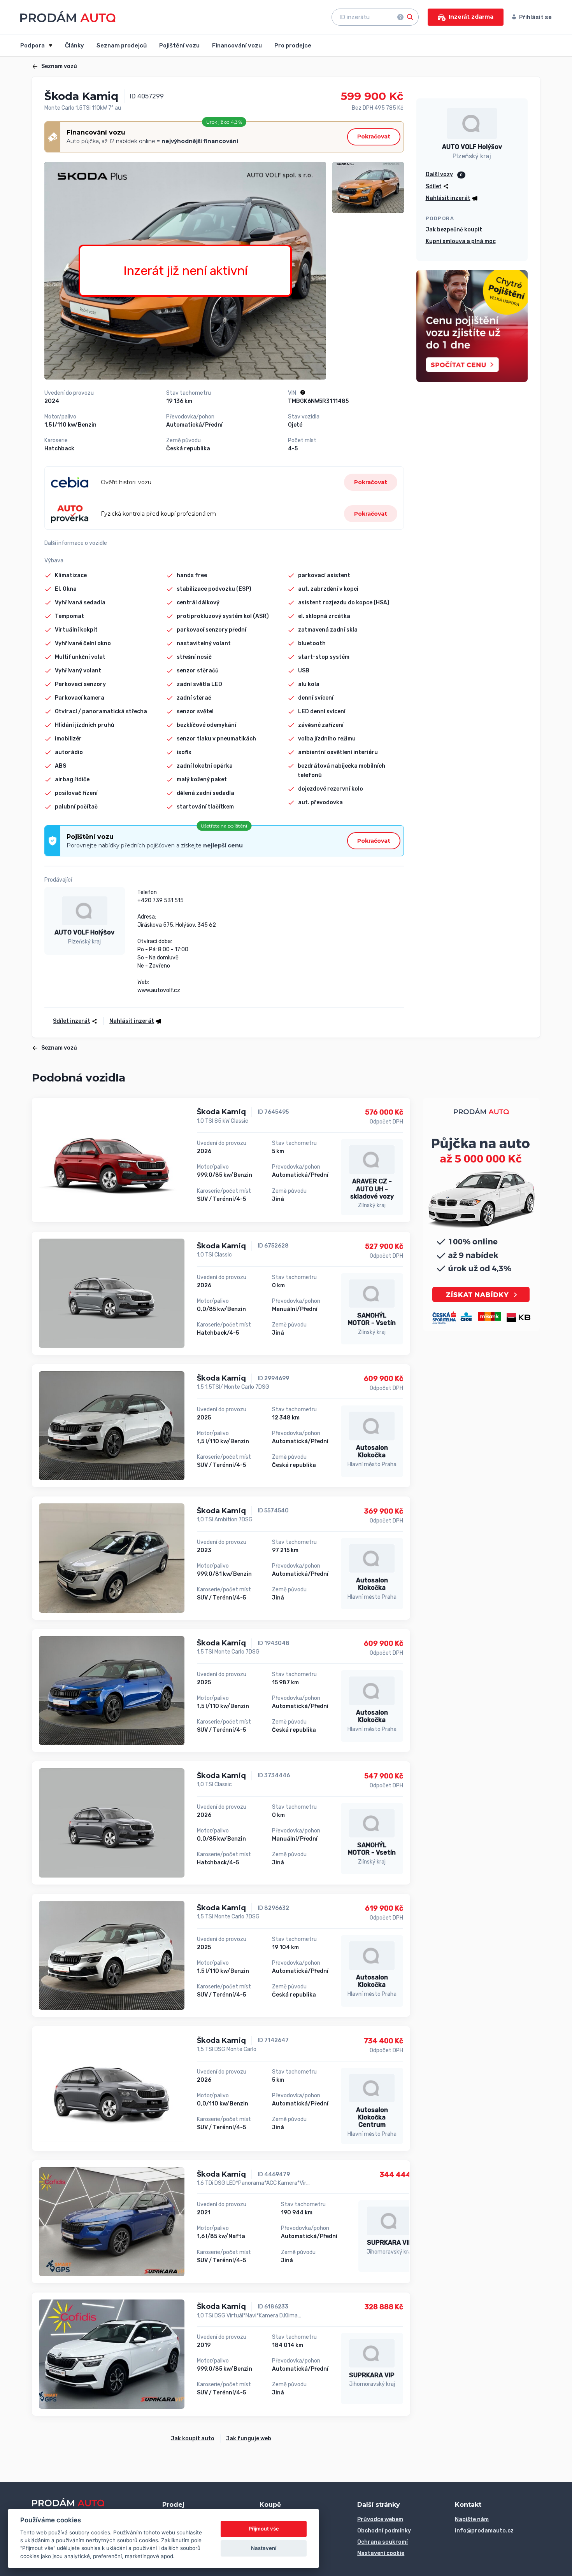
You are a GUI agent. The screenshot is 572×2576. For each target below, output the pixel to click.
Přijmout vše (264, 2529)
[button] (133, 1021)
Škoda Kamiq (221, 1112)
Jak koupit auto (193, 2439)
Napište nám (472, 2519)
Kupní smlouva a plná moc (461, 241)
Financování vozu (237, 45)
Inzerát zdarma (471, 17)
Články (75, 45)
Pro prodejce (293, 45)
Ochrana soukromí (383, 2542)
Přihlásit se (535, 17)
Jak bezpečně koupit (454, 230)
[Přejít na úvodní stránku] (68, 17)
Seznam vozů (59, 66)
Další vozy (439, 174)
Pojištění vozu (179, 45)
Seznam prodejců (122, 45)
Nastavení (264, 2548)
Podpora (33, 45)
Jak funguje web (249, 2439)
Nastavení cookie (381, 2553)
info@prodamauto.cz (484, 2531)
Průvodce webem (380, 2519)
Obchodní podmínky (384, 2531)
